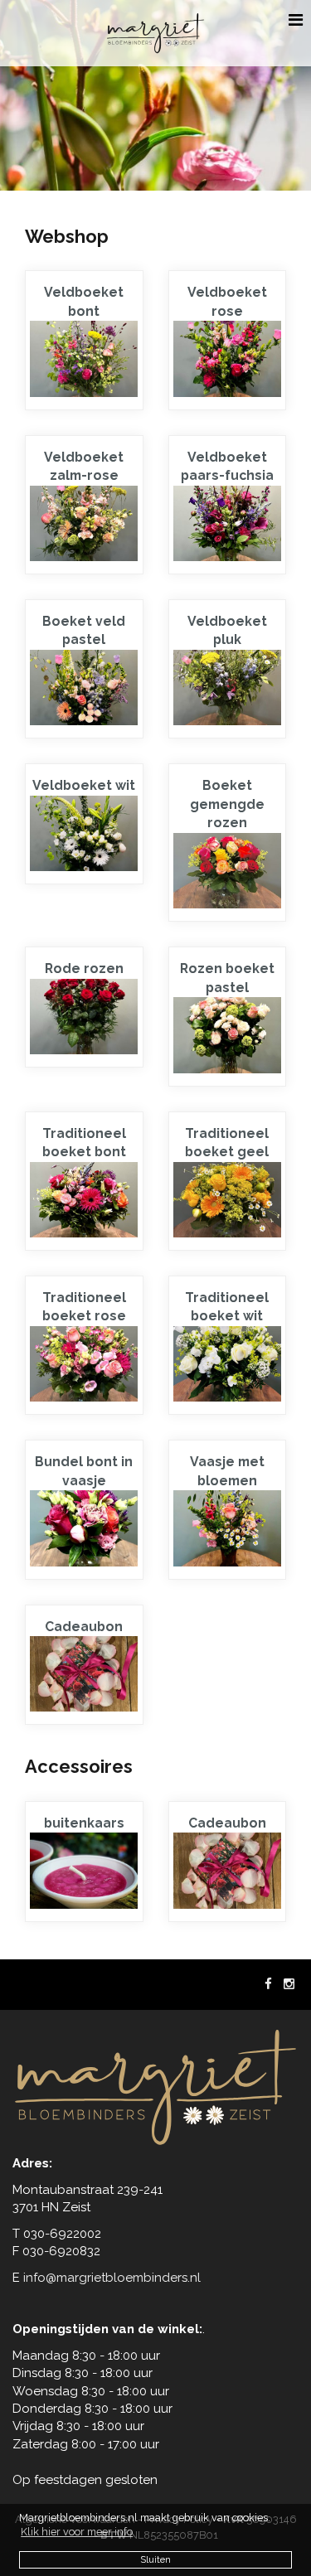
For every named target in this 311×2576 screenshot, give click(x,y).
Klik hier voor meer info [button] (77, 2532)
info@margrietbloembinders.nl (112, 2278)
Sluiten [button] (155, 2559)
